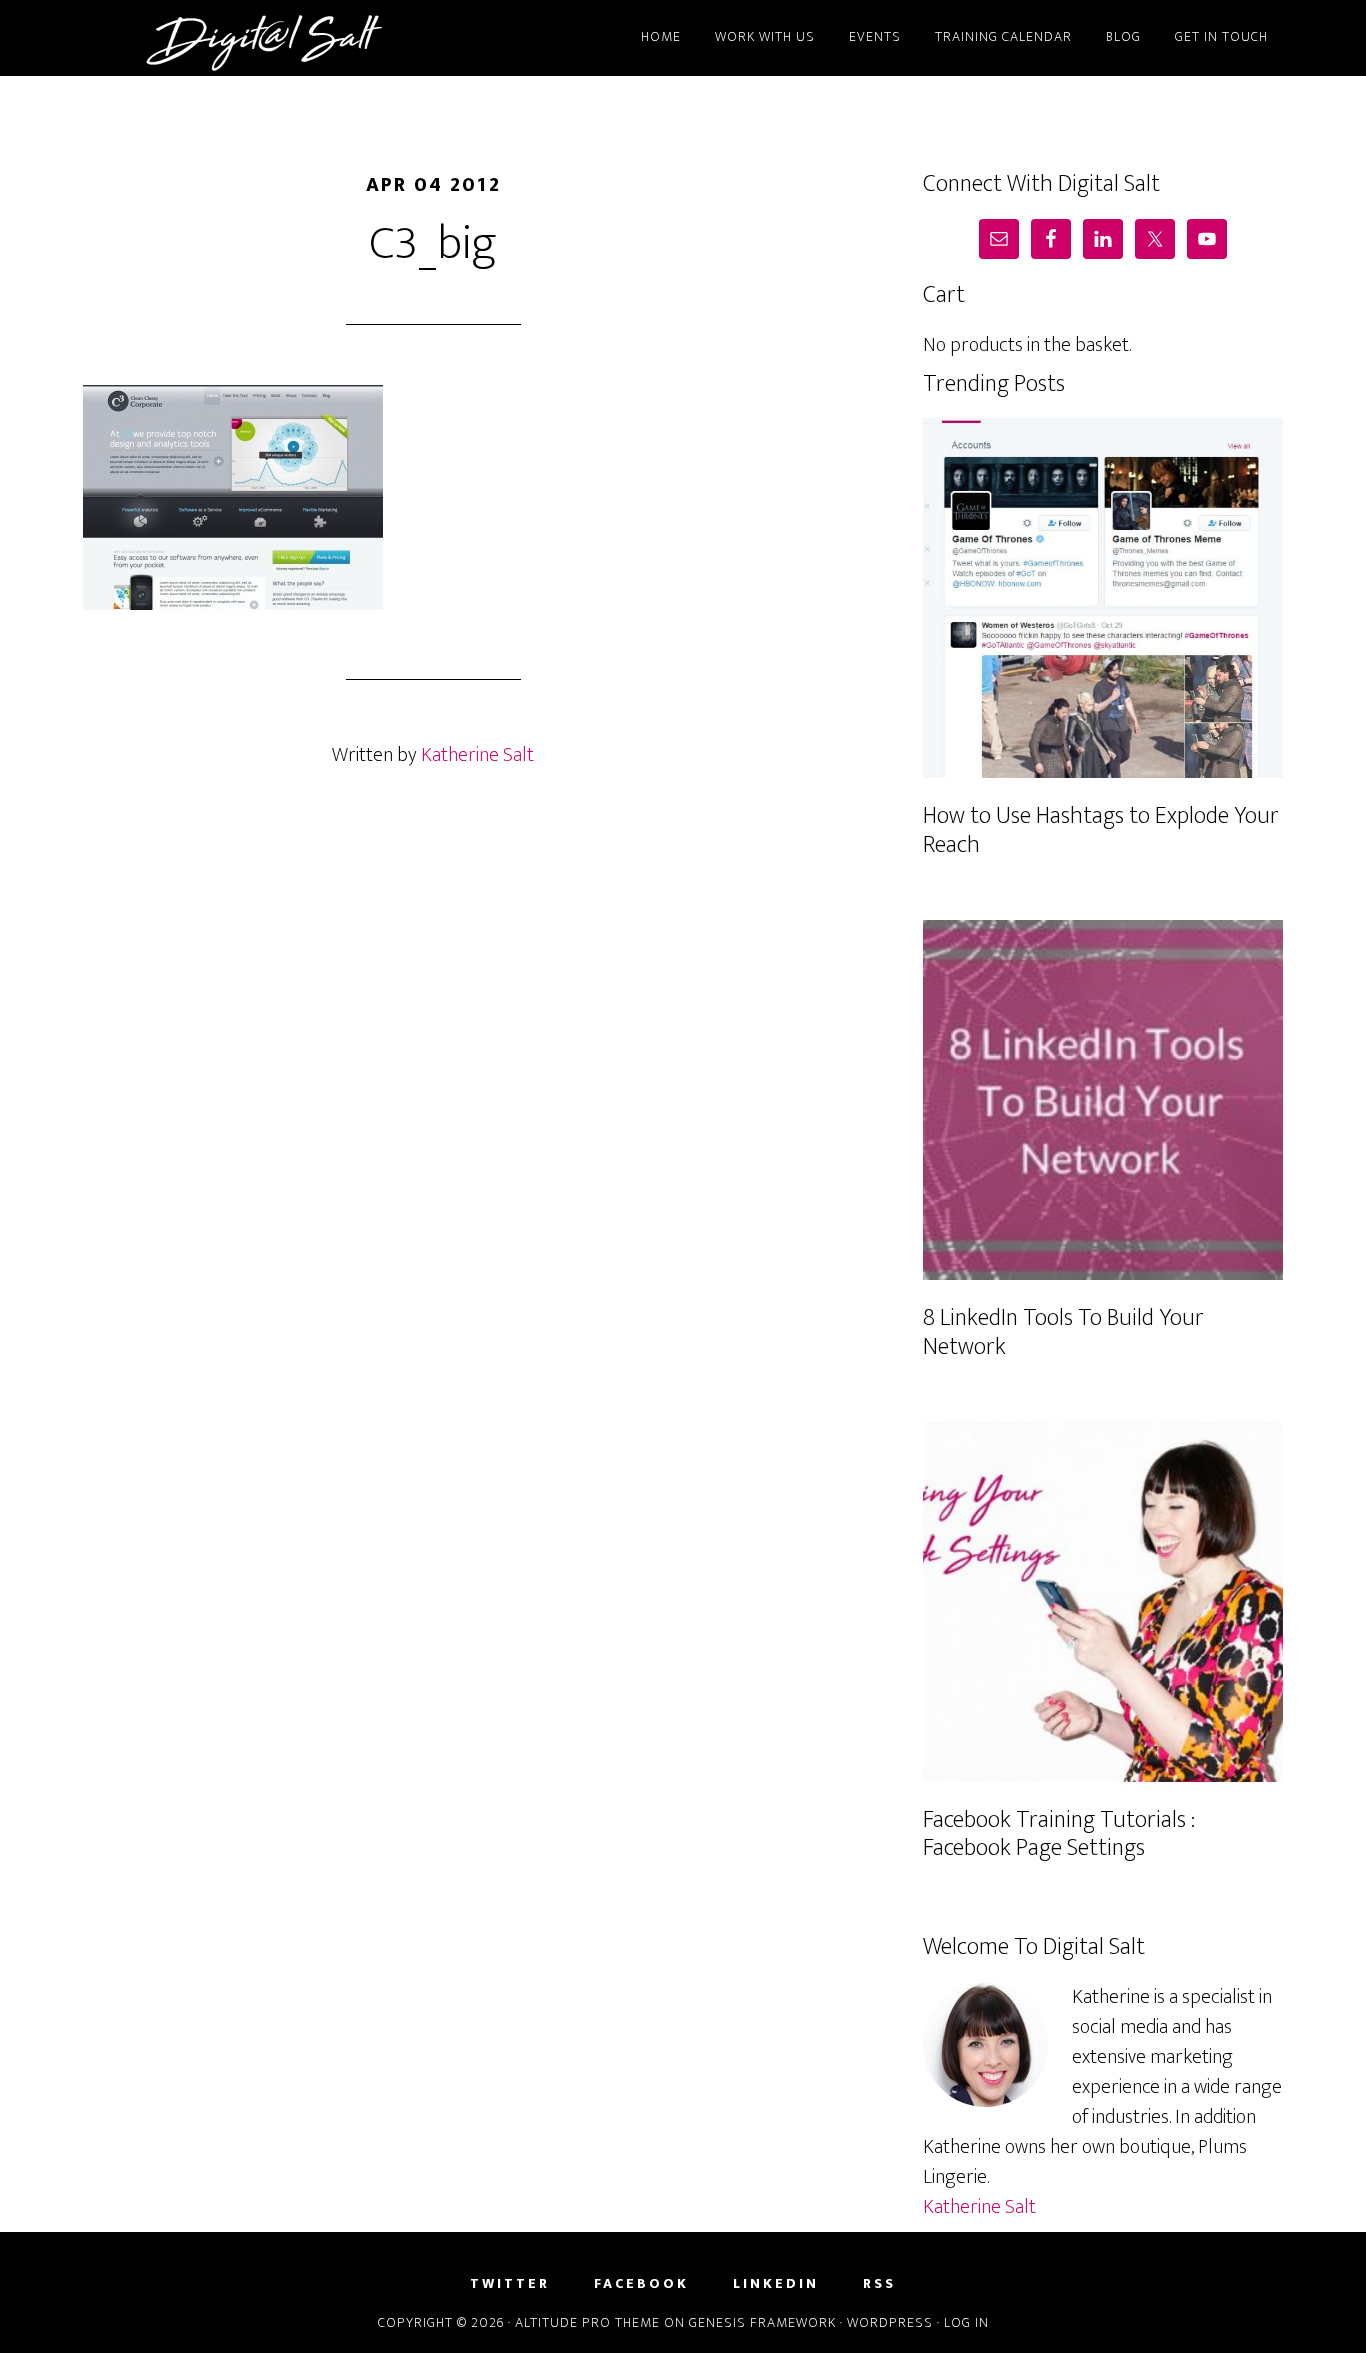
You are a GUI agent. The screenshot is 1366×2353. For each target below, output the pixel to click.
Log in (966, 2322)
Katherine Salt (979, 2207)
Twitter (510, 2284)
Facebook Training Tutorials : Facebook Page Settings (1059, 1834)
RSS (879, 2284)
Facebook (641, 2284)
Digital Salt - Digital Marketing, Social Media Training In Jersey (263, 38)
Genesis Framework (762, 2322)
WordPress (890, 2322)
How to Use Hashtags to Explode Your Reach (1101, 830)
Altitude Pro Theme (587, 2322)
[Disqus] (433, 1120)
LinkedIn (776, 2284)
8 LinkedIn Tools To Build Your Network (1063, 1332)
